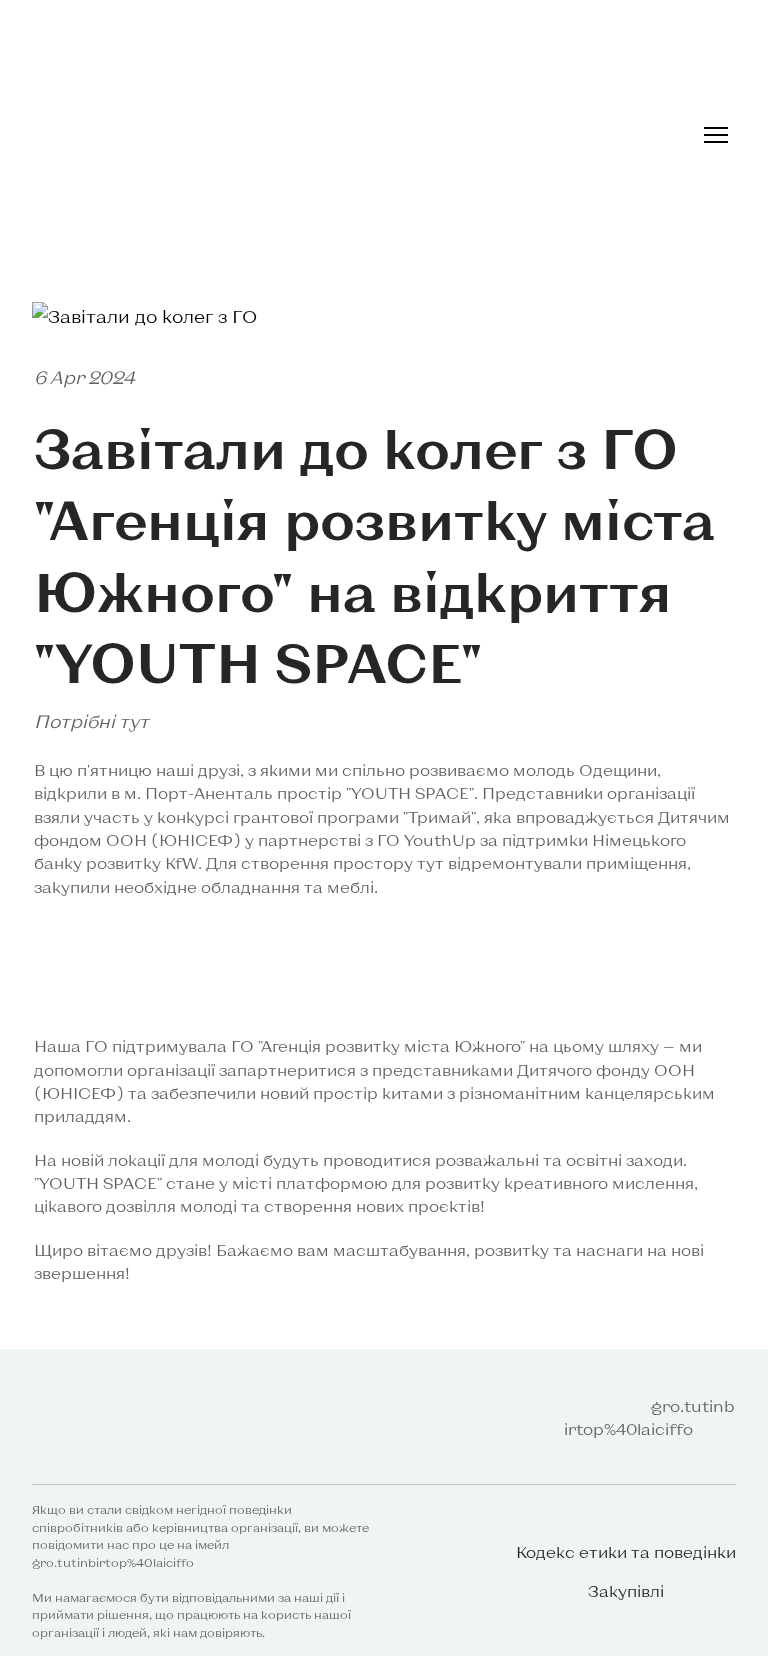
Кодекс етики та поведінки (626, 1551)
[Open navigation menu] (716, 135)
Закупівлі (626, 1590)
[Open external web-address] (263, 135)
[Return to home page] (101, 1418)
